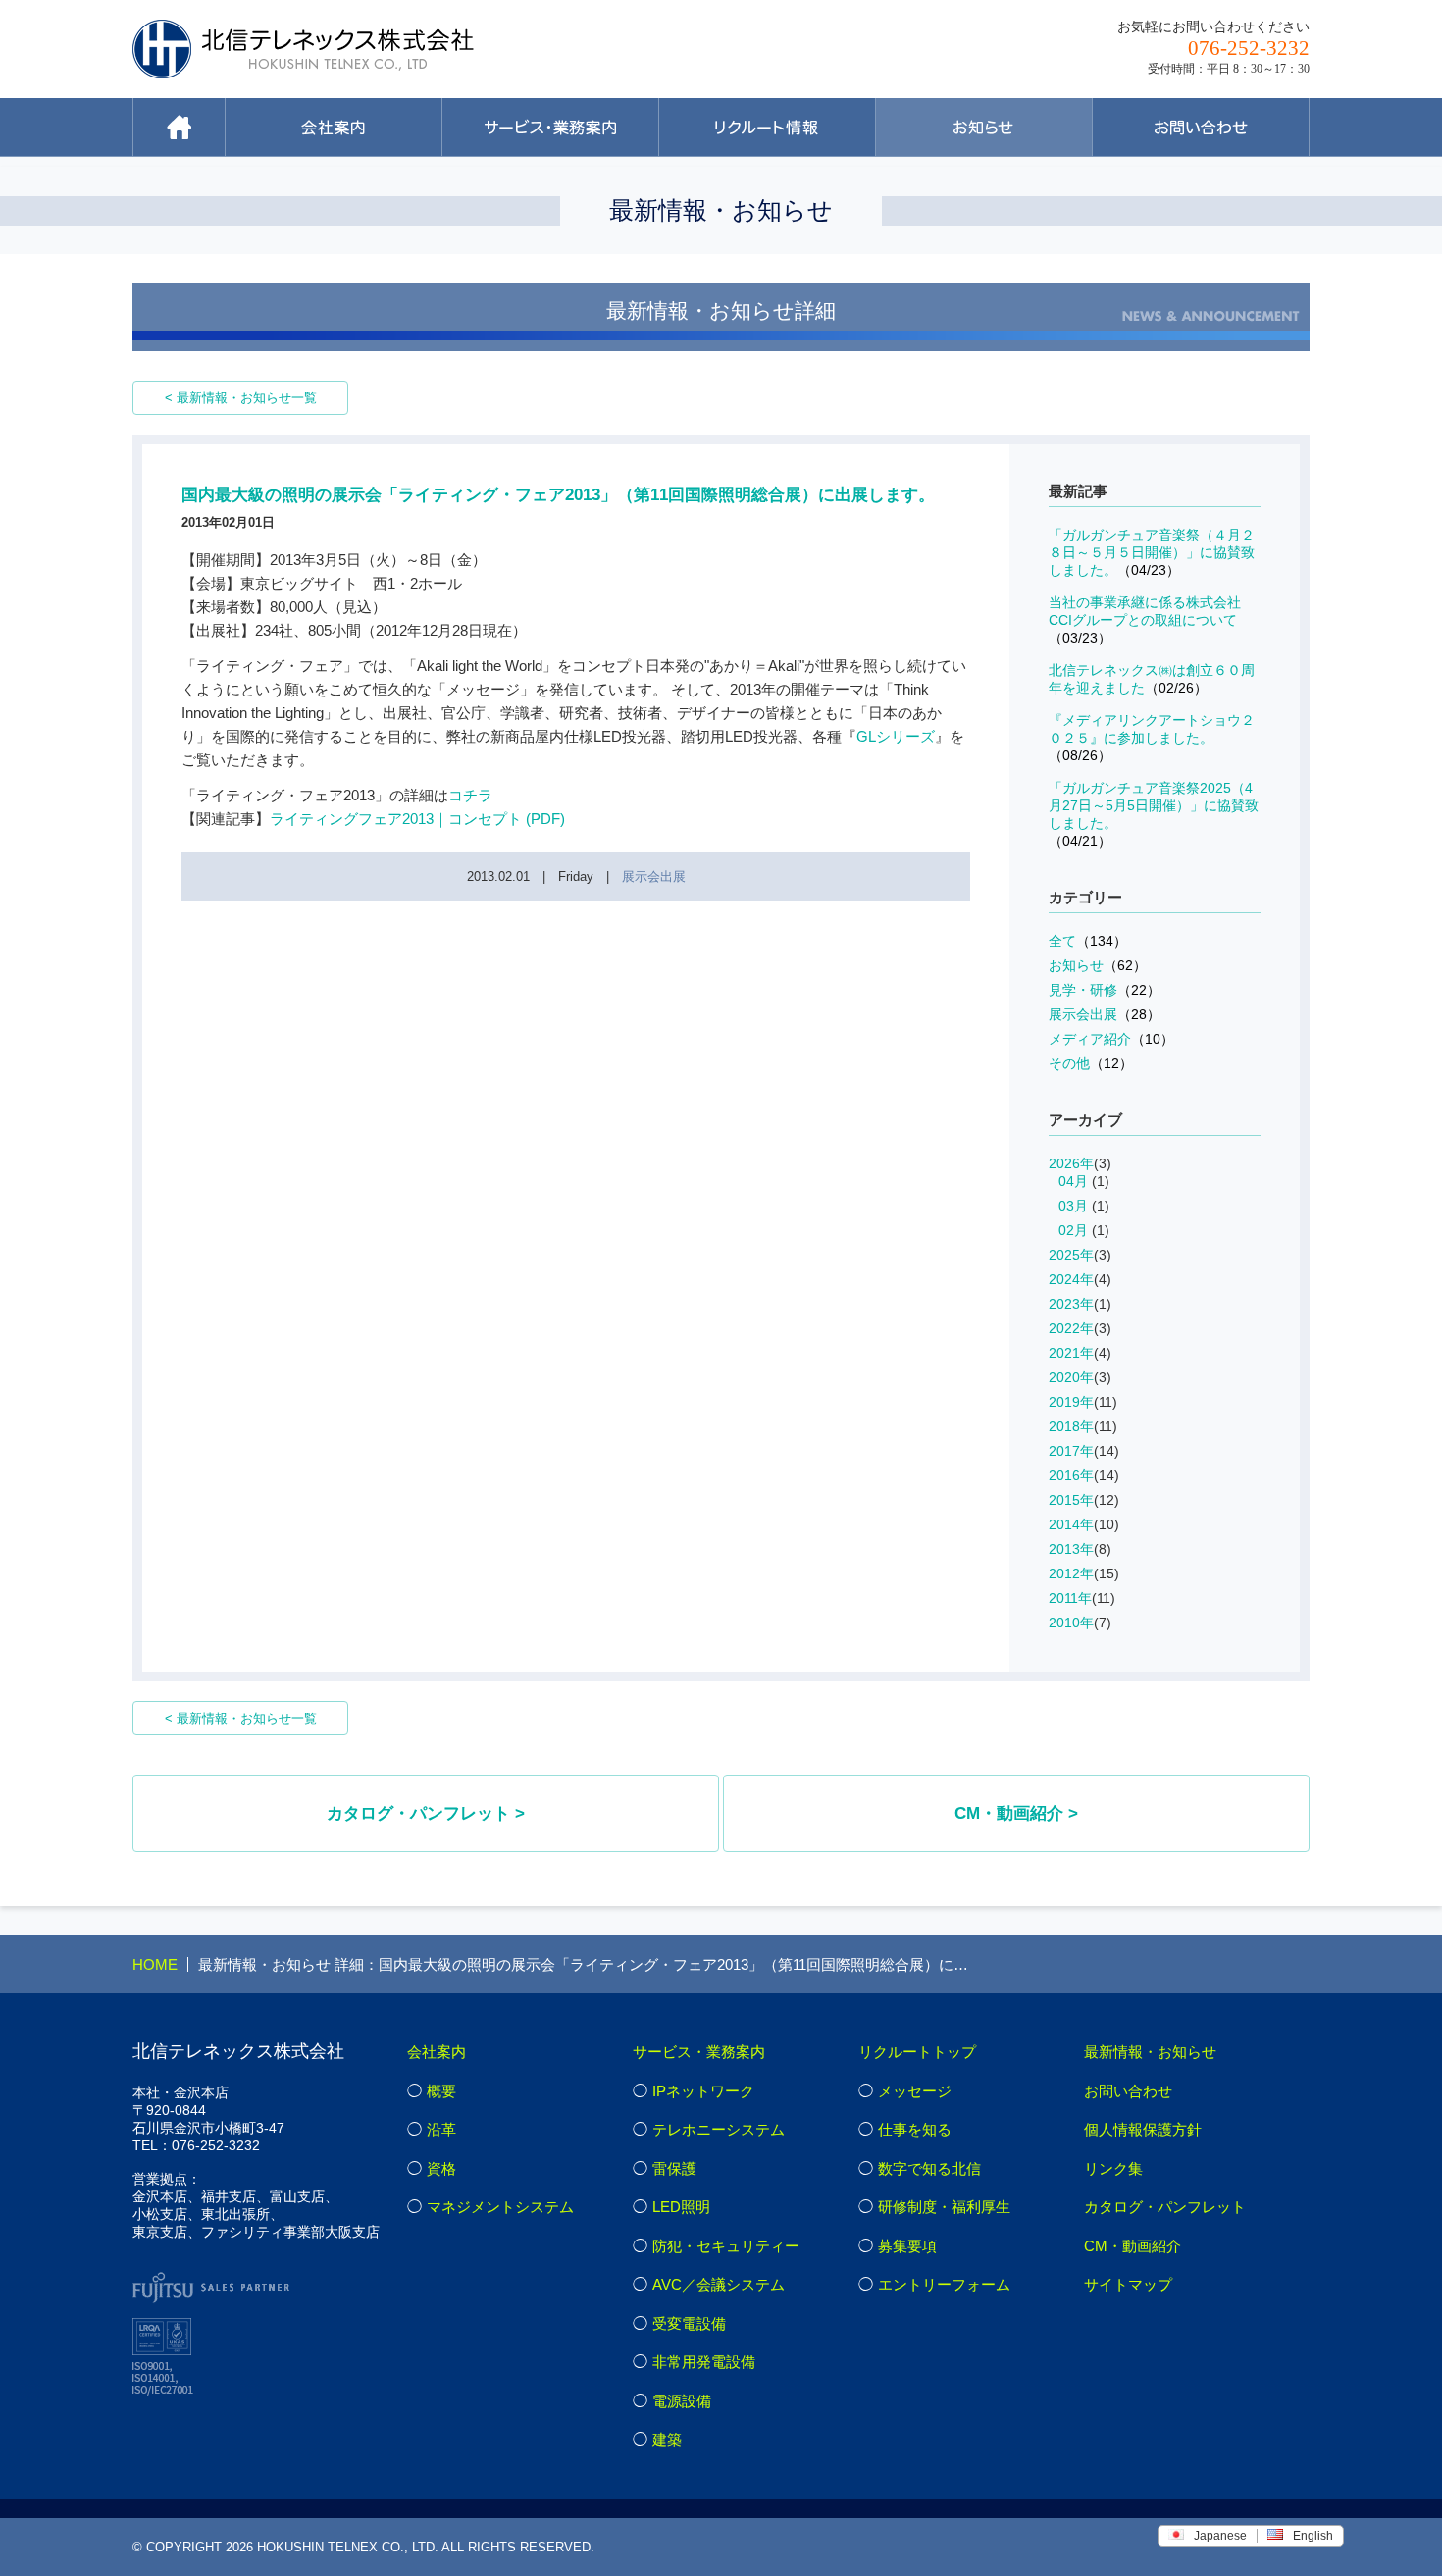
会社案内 (437, 2052)
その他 (1091, 1063)
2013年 (1071, 1549)
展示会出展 (654, 876)
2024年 (1071, 1279)
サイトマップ (1128, 2284)
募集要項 (907, 2246)
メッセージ (915, 2091)
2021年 (1071, 1353)
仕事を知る (915, 2129)
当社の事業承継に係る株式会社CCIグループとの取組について (1145, 620)
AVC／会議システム (719, 2284)
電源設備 (682, 2401)
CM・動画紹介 (1133, 2246)
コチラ (470, 795)
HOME (155, 1964)
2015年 (1071, 1500)
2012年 (1071, 1573)
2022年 (1071, 1328)
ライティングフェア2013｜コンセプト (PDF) (417, 819)
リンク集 (1113, 2168)
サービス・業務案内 (699, 2052)
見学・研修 (1105, 990)
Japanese (1220, 2536)
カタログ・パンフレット (1165, 2207)
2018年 (1071, 1426)
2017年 (1071, 1451)
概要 (441, 2091)
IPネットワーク (703, 2091)
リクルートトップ (917, 2052)
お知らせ (1098, 965)
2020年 (1071, 1377)
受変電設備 (689, 2323)
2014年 (1071, 1524)
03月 (1073, 1206)
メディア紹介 (1111, 1039)
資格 (441, 2168)
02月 (1073, 1230)
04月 (1073, 1181)
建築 (667, 2439)
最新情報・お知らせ (1150, 2052)
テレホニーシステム (719, 2129)
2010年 (1071, 1623)
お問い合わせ (1128, 2091)
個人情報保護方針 (1143, 2129)
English (1313, 2536)
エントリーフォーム (944, 2284)
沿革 (441, 2129)
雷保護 (674, 2168)
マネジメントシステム (500, 2207)
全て (1088, 941)
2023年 (1071, 1304)
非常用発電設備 (704, 2362)
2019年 (1071, 1402)
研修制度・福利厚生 (944, 2207)
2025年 (1071, 1255)
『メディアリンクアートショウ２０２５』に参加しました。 (1152, 738)
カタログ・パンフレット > (426, 1813)
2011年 (1070, 1598)
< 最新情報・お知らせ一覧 (241, 398)
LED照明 (681, 2207)
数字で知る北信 (929, 2168)
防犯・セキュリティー (726, 2246)
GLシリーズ (896, 736)
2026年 (1071, 1163)
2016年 (1071, 1475)
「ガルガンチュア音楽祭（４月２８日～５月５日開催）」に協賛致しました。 (1152, 552)
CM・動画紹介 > (1016, 1813)
